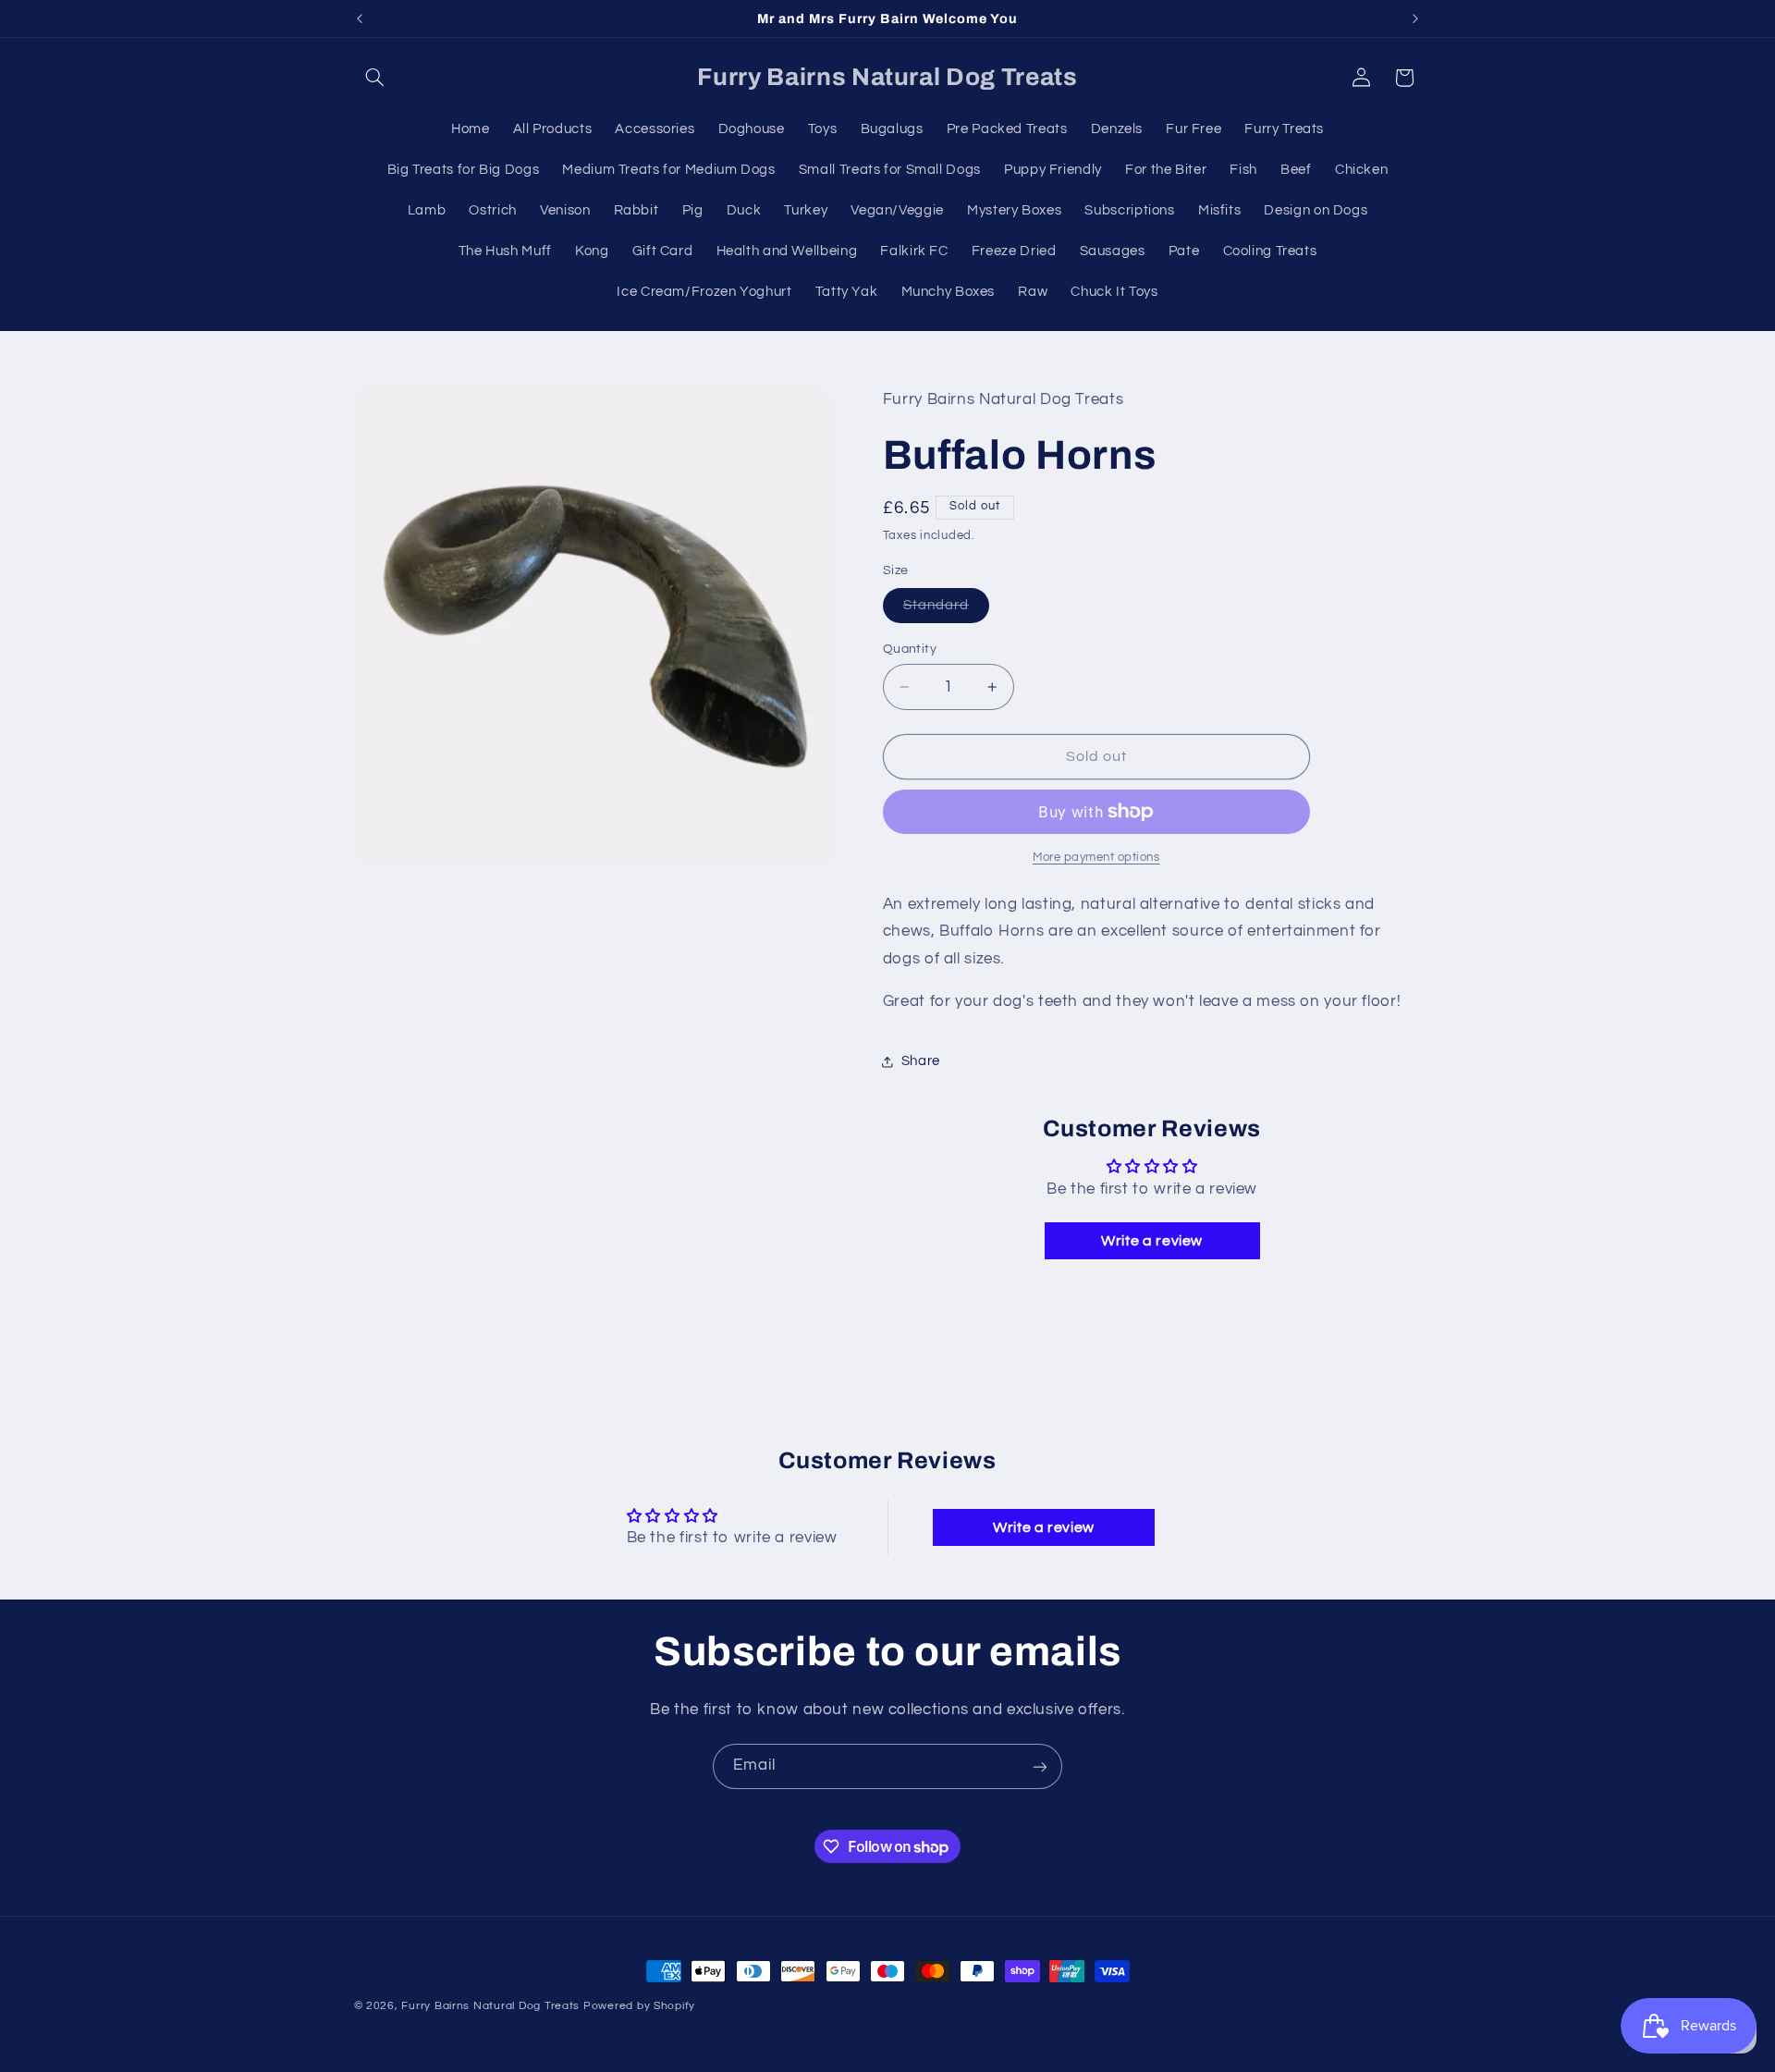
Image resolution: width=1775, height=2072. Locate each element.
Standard (946, 610)
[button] (375, 78)
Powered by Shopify (639, 2006)
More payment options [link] (1096, 858)
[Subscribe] (1040, 1766)
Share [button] (921, 1061)
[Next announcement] (1415, 18)
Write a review (1152, 1242)
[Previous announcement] (360, 18)
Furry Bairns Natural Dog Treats (490, 2006)
